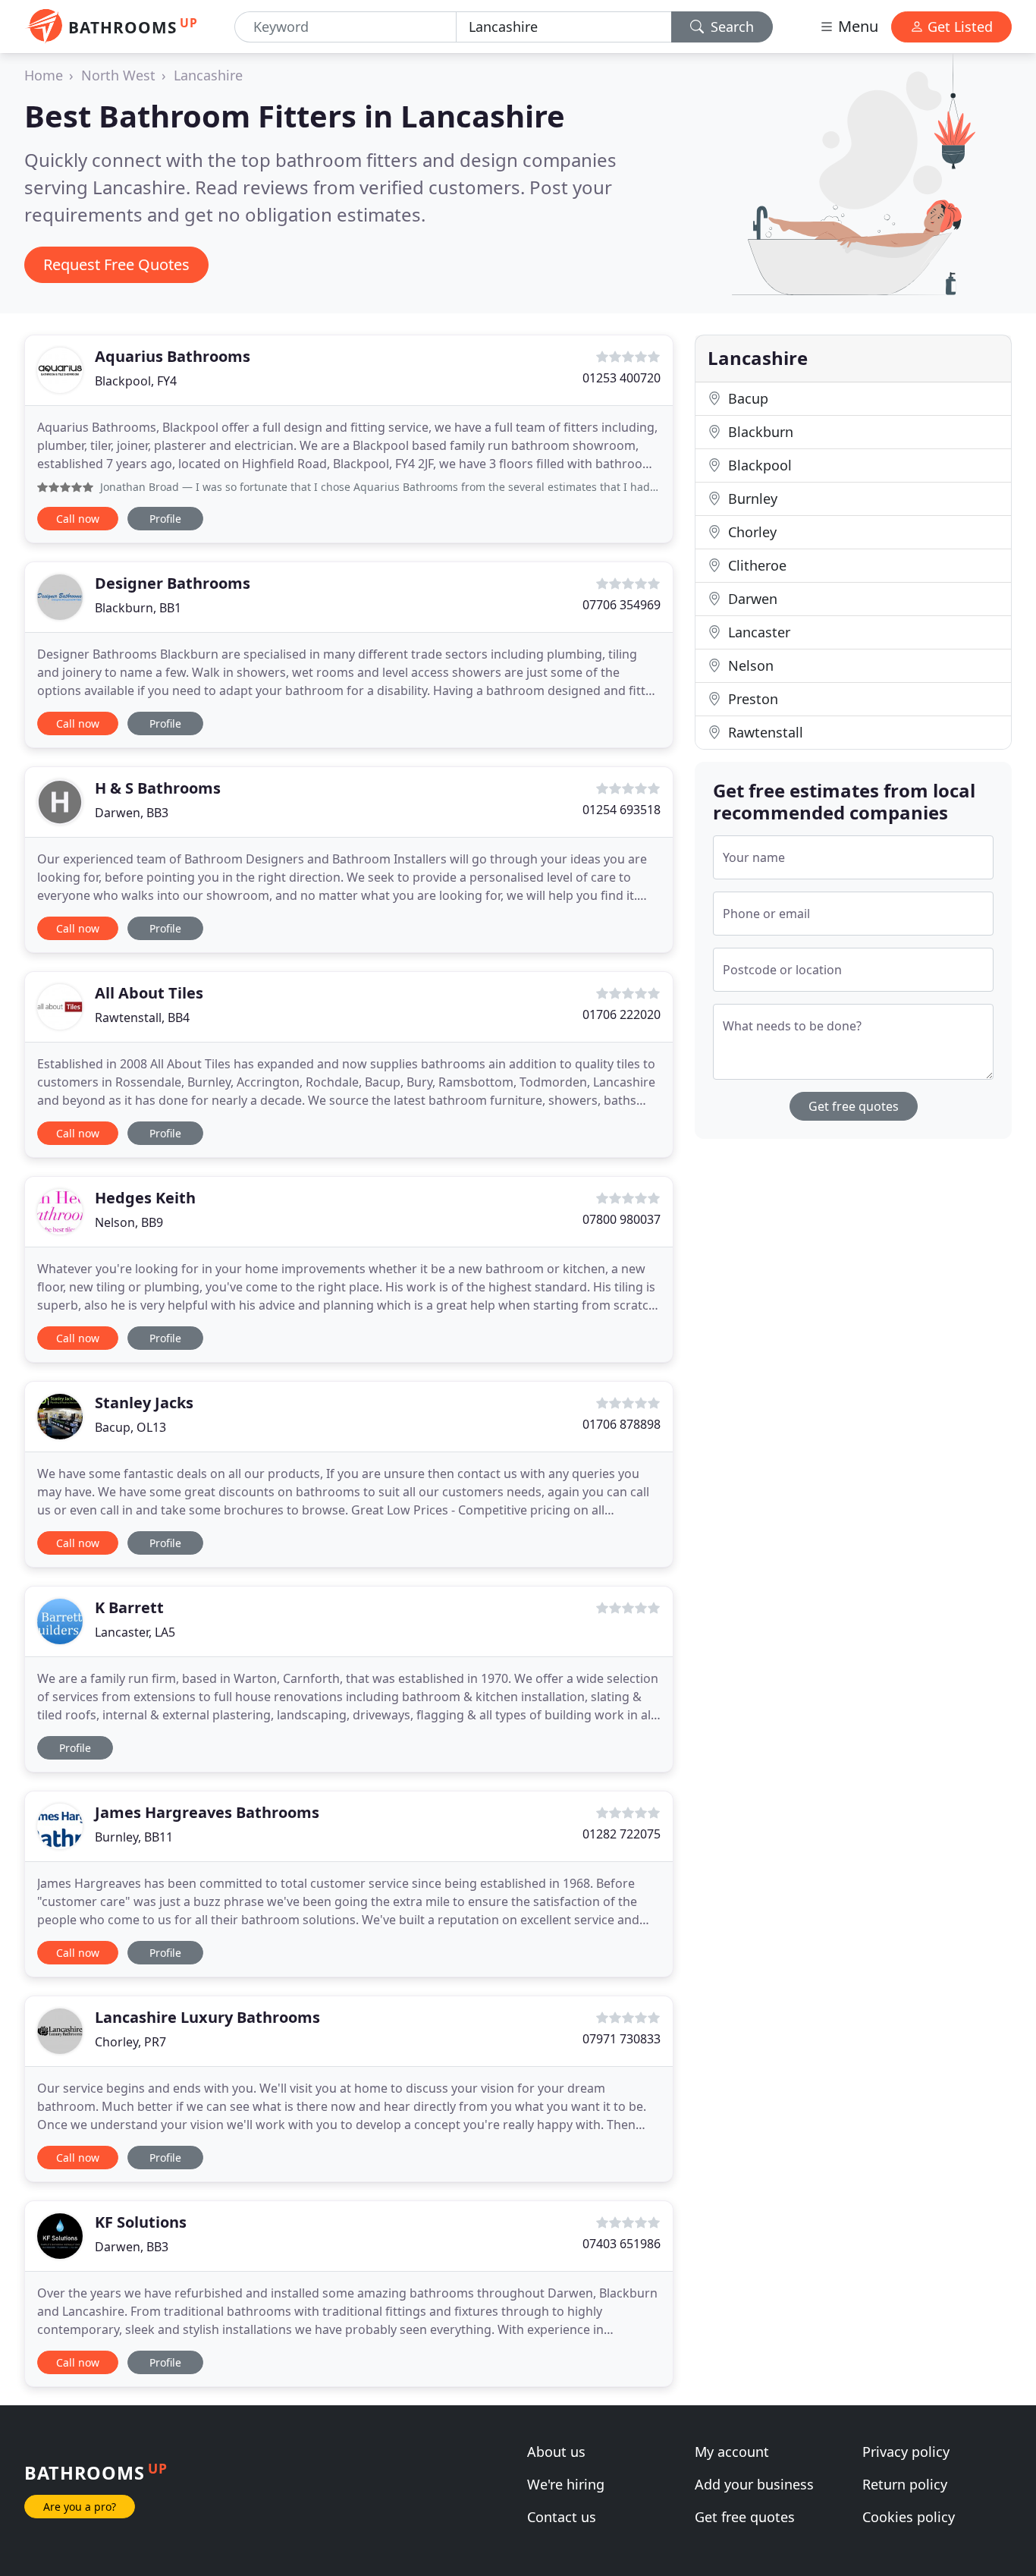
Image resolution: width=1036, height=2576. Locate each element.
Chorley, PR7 (130, 2042)
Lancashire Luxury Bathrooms (207, 2017)
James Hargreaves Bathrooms (207, 1812)
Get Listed (958, 27)
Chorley (750, 532)
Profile (165, 519)
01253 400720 (622, 378)
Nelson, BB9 (129, 1222)
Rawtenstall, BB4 (142, 1018)
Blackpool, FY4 (136, 381)
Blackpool (758, 465)
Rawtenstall (764, 732)
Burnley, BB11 (134, 1837)
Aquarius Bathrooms (173, 356)
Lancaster (757, 632)
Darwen (751, 599)
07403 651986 (622, 2244)
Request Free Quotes (116, 264)
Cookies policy (909, 2517)
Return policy (905, 2484)
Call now (78, 519)
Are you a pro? (80, 2507)
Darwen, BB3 (132, 813)
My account (732, 2452)
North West (118, 75)
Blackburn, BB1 (138, 608)
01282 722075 (622, 1834)
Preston (751, 699)
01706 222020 (622, 1014)
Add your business (754, 2484)
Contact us (562, 2517)
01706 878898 (622, 1424)
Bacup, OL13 (130, 1427)
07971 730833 (622, 2039)
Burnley (751, 499)
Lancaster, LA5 (135, 1632)
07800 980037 (622, 1219)
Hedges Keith (145, 1198)
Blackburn (759, 432)
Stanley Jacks (144, 1403)
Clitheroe (755, 565)
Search (730, 27)
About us (556, 2452)
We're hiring (566, 2484)
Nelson (749, 665)
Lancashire (208, 75)
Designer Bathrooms (173, 583)
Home (44, 75)
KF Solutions (141, 2222)
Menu (856, 26)
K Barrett (129, 1607)
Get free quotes (854, 1106)
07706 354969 (622, 605)
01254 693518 (622, 810)
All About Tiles (149, 993)
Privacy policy (906, 2452)
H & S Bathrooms (158, 788)
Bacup (746, 398)
